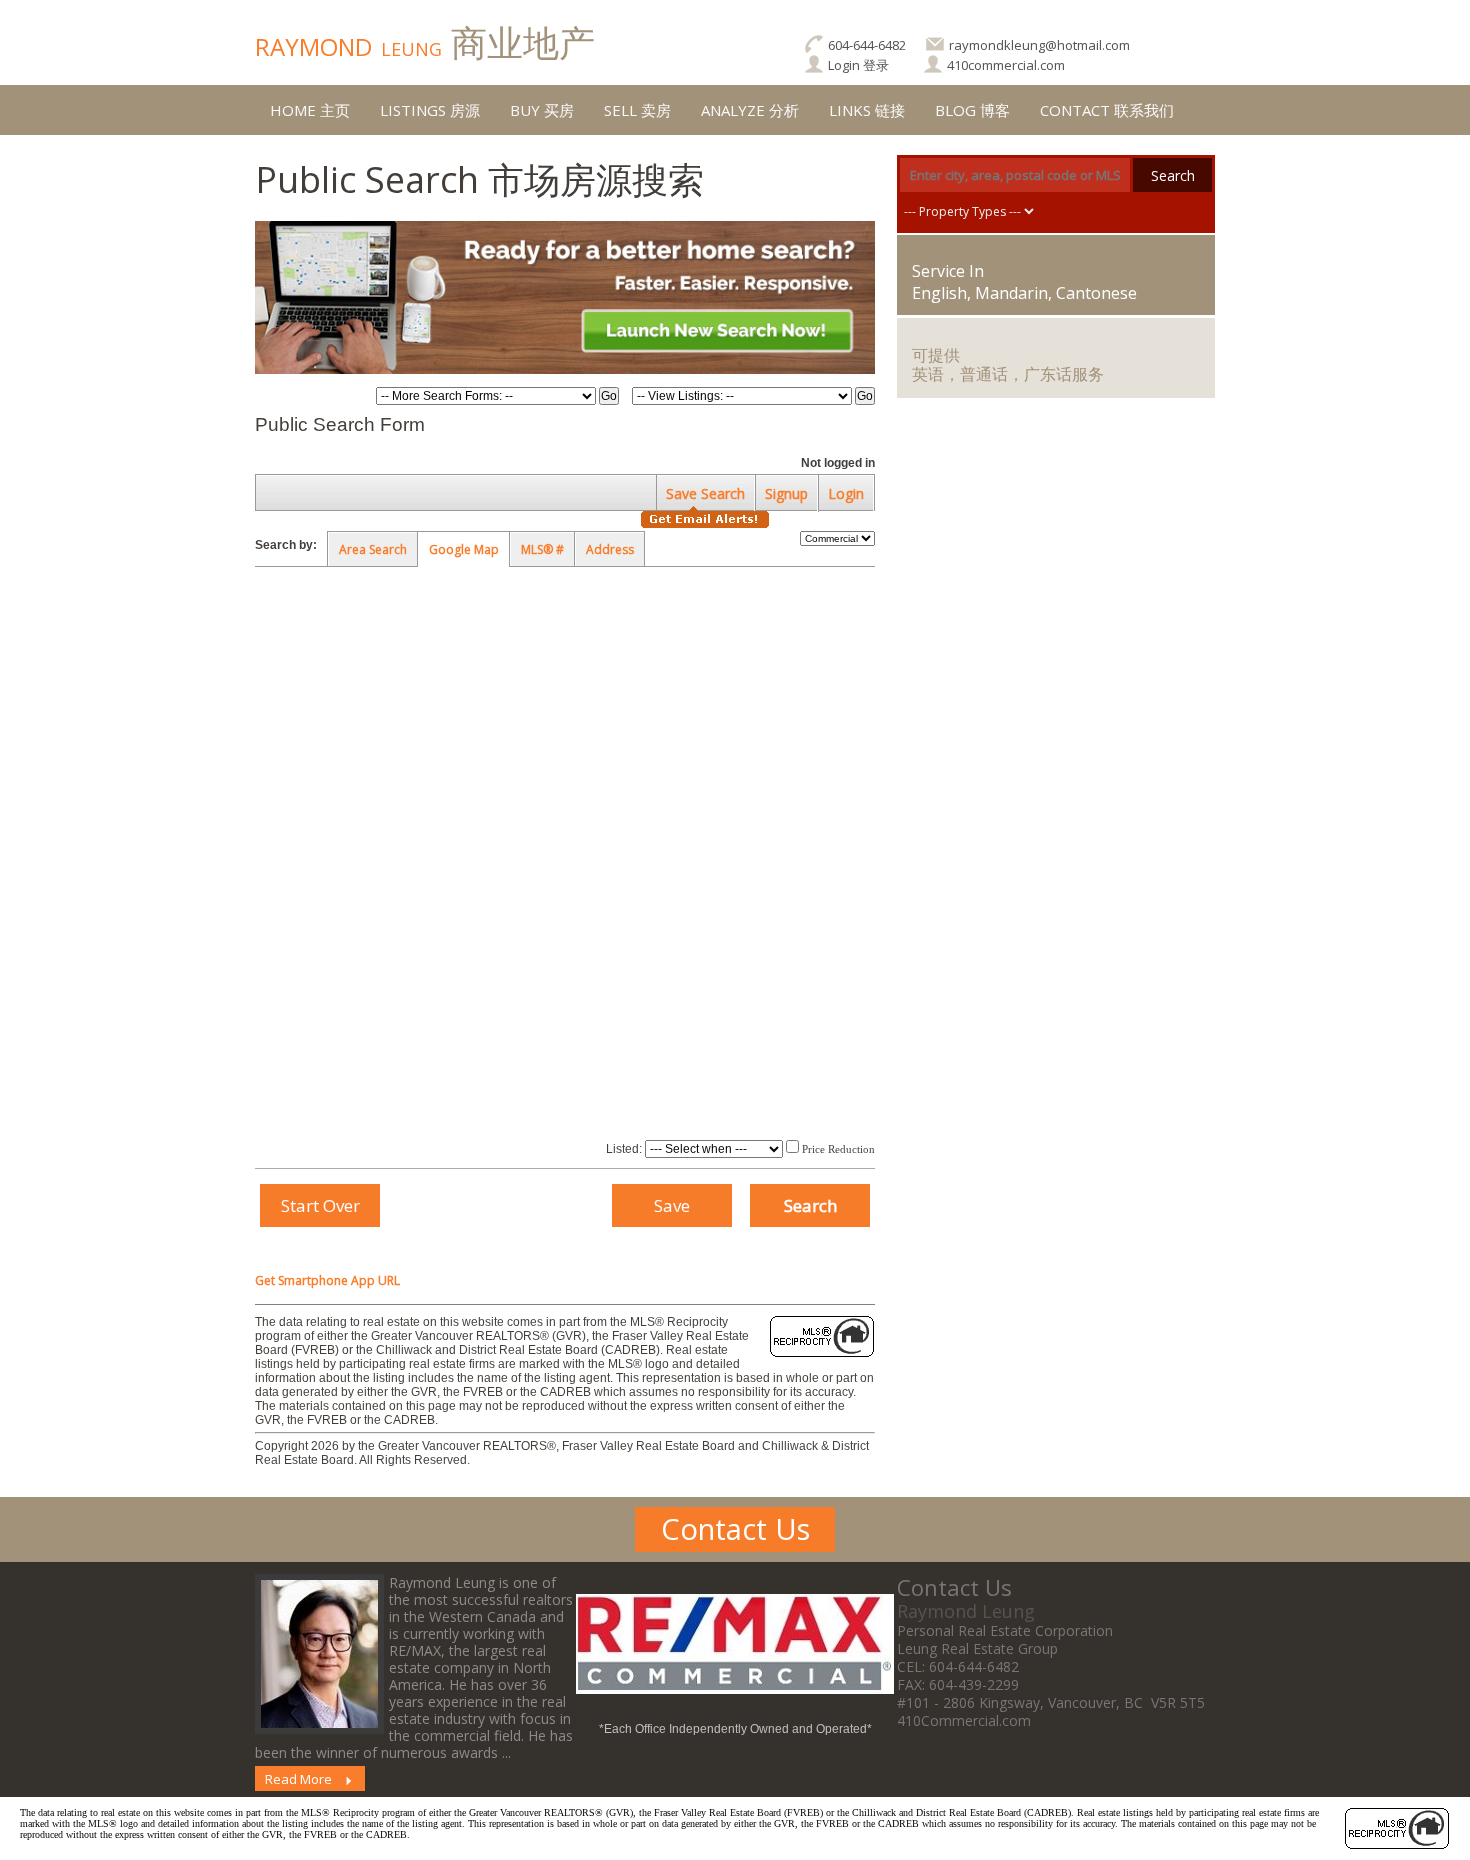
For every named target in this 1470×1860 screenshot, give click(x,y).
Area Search (373, 549)
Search (1173, 175)
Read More (298, 1779)
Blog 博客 (972, 110)
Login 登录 (858, 65)
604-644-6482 (867, 45)
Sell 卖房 (637, 110)
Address (610, 549)
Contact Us (735, 1528)
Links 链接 (867, 110)
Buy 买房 (542, 110)
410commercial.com (1006, 65)
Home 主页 (310, 110)
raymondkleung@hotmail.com (1039, 45)
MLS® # (542, 549)
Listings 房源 (430, 110)
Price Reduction (837, 1149)
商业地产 (425, 42)
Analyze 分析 (750, 110)
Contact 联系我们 (1107, 110)
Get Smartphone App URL (327, 1280)
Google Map (464, 549)
